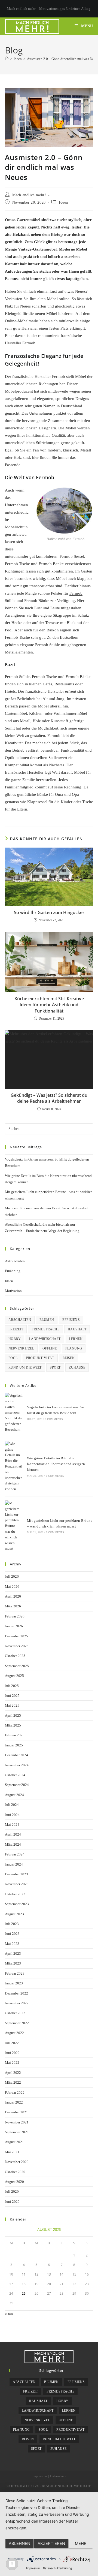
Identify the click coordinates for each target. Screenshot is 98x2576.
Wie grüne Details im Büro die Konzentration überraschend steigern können (56, 1464)
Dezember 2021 (16, 2112)
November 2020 (17, 2162)
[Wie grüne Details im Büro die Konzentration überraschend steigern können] (14, 1467)
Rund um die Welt (25, 1367)
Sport (55, 1367)
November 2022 (17, 2003)
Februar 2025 (15, 1735)
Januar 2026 (14, 1626)
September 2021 (17, 2132)
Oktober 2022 (15, 2013)
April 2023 (13, 1953)
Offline (50, 1348)
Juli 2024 (12, 1805)
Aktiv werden (15, 1261)
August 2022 (14, 2033)
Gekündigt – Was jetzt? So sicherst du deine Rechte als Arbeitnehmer (49, 1098)
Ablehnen (19, 2543)
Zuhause (77, 1367)
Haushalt (77, 1329)
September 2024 (17, 1785)
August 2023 (14, 1914)
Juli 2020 (12, 2191)
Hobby (15, 1339)
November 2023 (17, 1884)
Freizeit (16, 1329)
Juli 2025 (12, 1686)
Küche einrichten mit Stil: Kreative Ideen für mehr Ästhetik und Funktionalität (49, 1005)
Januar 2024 (14, 1864)
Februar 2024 (15, 1854)
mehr (81, 2543)
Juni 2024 (12, 1815)
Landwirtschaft (45, 1339)
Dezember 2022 (16, 1993)
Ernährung (13, 1271)
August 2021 (14, 2142)
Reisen (69, 1358)
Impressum (40, 2476)
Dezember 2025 (16, 1636)
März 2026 (13, 1606)
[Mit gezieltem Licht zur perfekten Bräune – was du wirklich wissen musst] (14, 1526)
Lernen (76, 1339)
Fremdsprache (45, 1329)
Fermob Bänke (51, 564)
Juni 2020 (12, 2202)
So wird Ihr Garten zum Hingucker (49, 912)
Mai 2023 (12, 1944)
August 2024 (14, 1795)
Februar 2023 (15, 1973)
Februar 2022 (15, 2093)
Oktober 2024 (15, 1775)
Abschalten (20, 1320)
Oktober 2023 (15, 1894)
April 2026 (13, 1596)
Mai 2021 (12, 2152)
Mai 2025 (12, 1705)
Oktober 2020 (15, 2172)
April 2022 (13, 2073)
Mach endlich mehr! (29, 195)
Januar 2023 (14, 1983)
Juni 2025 (12, 1696)
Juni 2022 (12, 2053)
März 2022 (13, 2082)
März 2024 (13, 1844)
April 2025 (13, 1715)
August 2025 (14, 1676)
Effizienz (71, 1320)
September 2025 (17, 1666)
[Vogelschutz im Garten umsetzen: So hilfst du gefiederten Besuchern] (14, 1413)
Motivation (13, 1291)
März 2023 (13, 1963)
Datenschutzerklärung (57, 2568)
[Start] (7, 59)
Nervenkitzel (21, 1348)
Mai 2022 (12, 2063)
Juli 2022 (12, 2043)
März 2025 (13, 1725)
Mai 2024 (12, 1825)
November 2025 (17, 1646)
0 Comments (54, 1419)
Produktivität (40, 1358)
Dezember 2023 (16, 1874)
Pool (13, 1358)
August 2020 (14, 2182)
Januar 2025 (14, 1745)
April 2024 (13, 1834)
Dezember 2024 (16, 1755)
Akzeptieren (51, 2543)
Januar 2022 (14, 2102)
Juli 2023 (12, 1924)
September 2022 (17, 2023)
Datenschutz (58, 2476)
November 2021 (17, 2122)
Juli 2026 (12, 1576)
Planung (74, 1348)
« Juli (9, 2314)
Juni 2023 (12, 1934)
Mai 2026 (12, 1587)
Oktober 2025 (15, 1656)
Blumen (47, 1320)
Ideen (63, 202)
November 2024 (17, 1765)
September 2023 (17, 1904)
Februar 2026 (15, 1616)
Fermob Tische (44, 677)
